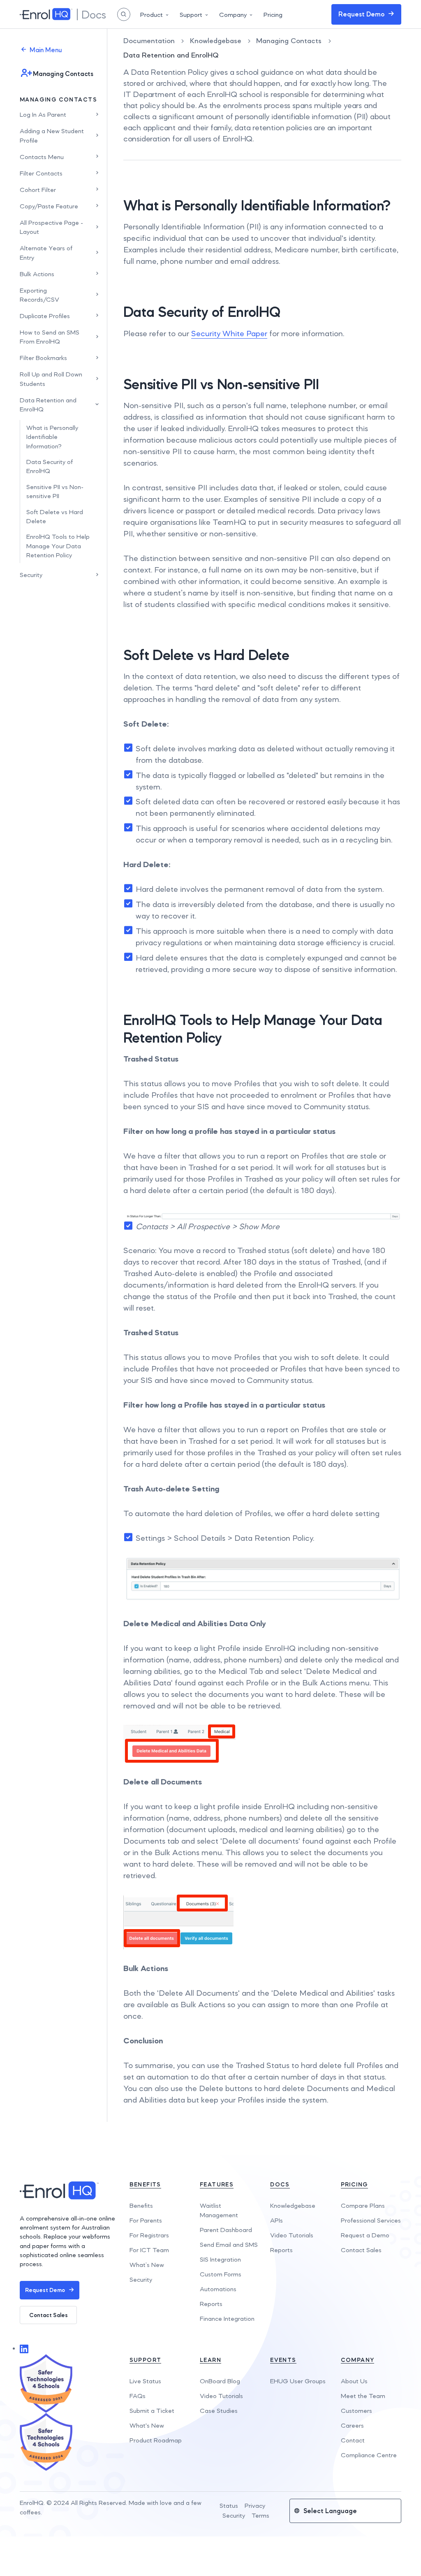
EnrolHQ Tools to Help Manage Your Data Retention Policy (58, 546)
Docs (280, 2184)
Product (152, 15)
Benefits (145, 2184)
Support (191, 15)
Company (233, 15)
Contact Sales (49, 2315)
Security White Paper (229, 333)
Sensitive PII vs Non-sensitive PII (55, 491)
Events (283, 2360)
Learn (210, 2360)
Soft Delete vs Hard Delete (55, 516)
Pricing (273, 15)
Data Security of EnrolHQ (50, 466)
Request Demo (361, 14)
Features (217, 2184)
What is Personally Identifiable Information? (52, 437)
